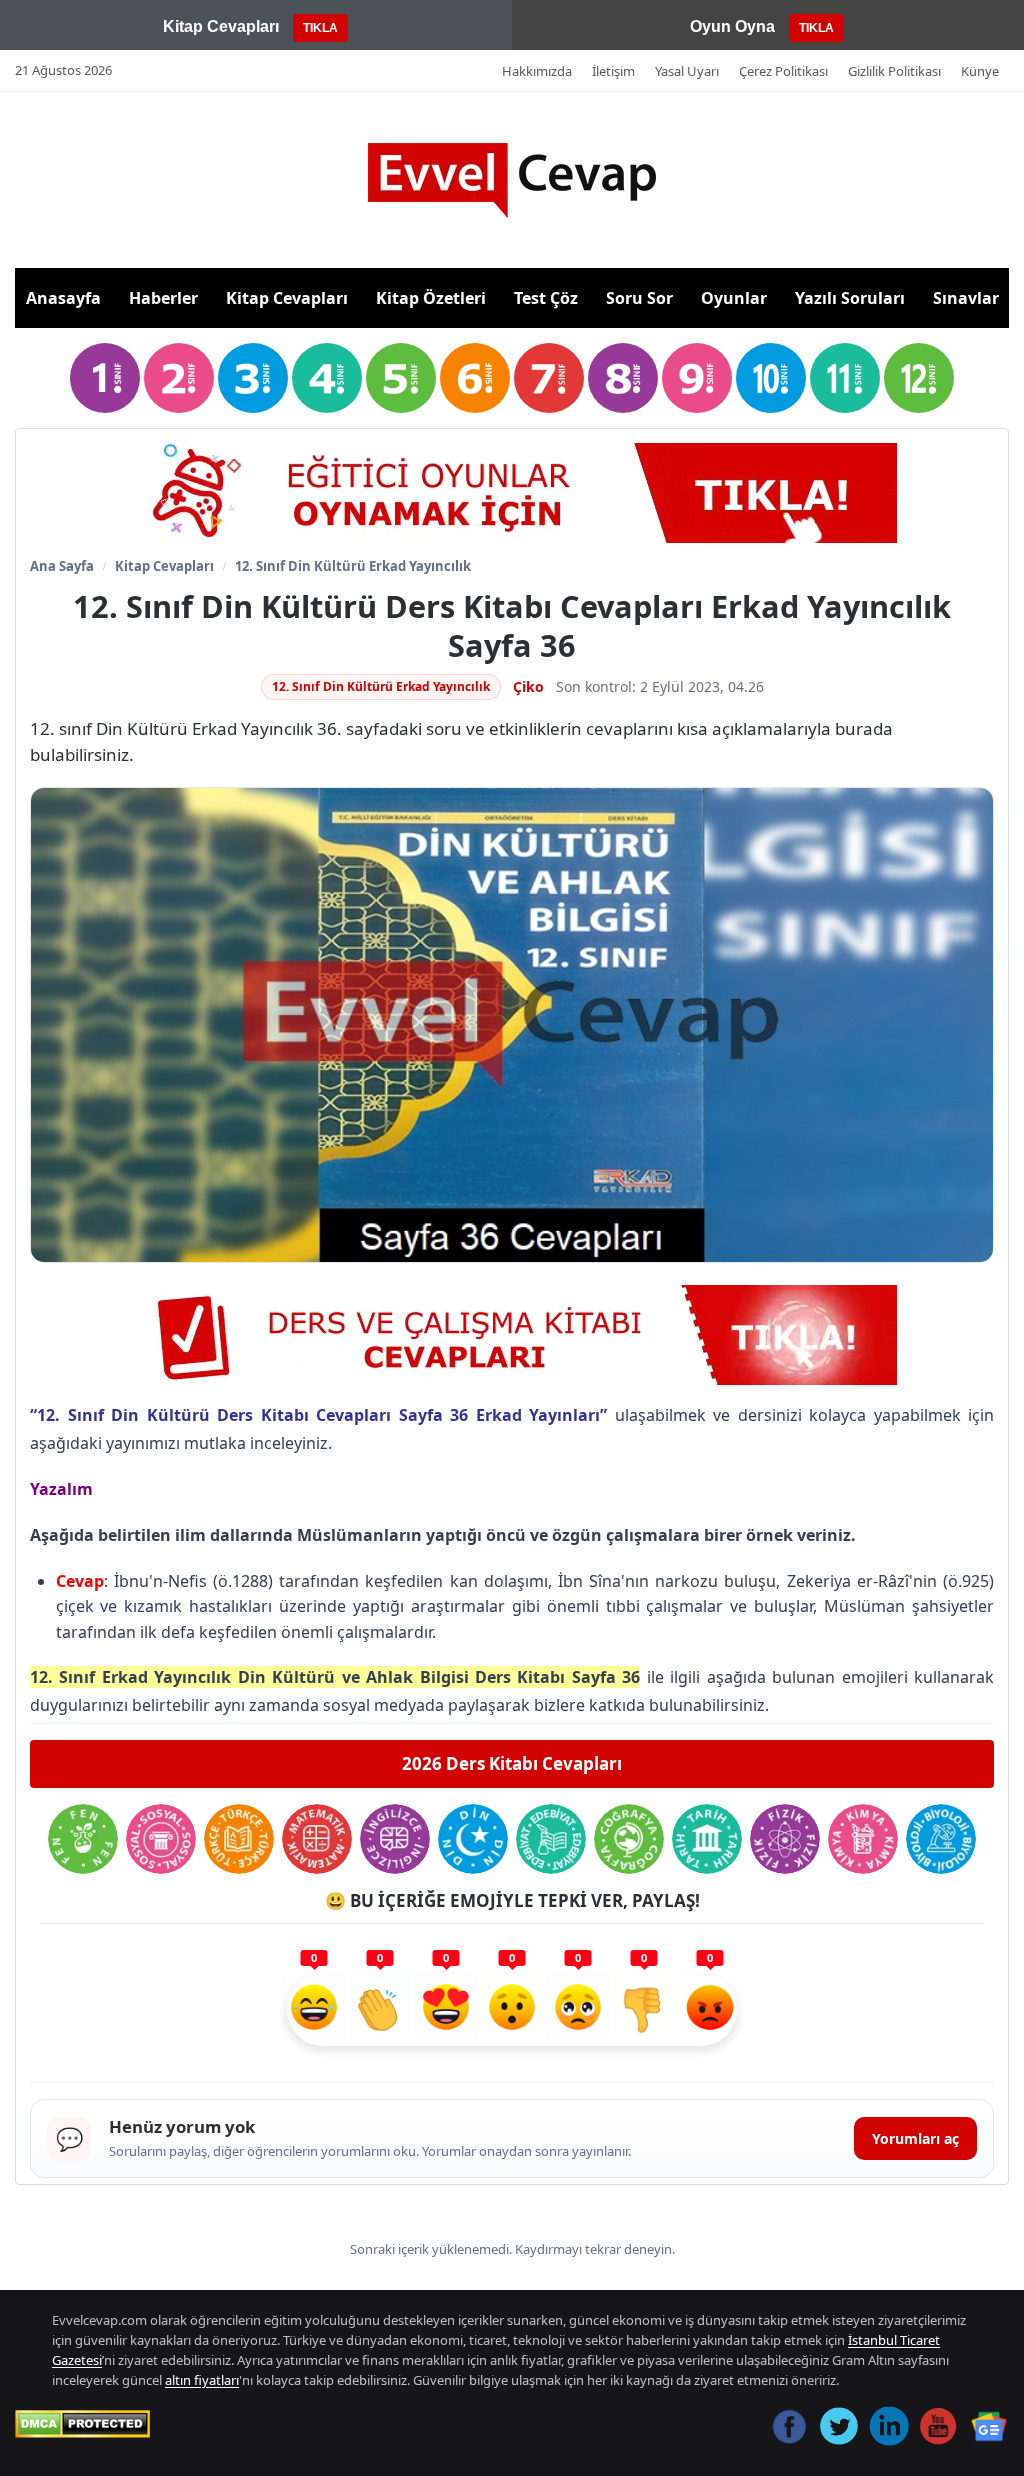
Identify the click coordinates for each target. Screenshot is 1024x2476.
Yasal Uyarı (687, 71)
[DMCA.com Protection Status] (82, 2424)
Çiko (528, 686)
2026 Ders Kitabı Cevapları (512, 1763)
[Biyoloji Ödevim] (941, 1839)
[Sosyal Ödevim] (161, 1839)
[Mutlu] (314, 2010)
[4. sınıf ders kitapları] (327, 378)
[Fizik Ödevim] (785, 1839)
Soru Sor (639, 298)
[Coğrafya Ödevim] (629, 1839)
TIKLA (320, 28)
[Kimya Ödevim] (863, 1839)
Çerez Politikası (783, 71)
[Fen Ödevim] (83, 1839)
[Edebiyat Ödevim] (551, 1839)
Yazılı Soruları (850, 298)
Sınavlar (966, 298)
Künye (980, 71)
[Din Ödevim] (473, 1839)
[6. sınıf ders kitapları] (475, 378)
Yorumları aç (915, 2138)
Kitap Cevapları (287, 298)
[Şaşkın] (512, 2010)
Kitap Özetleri (431, 298)
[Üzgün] (578, 2010)
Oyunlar (734, 298)
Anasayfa (63, 298)
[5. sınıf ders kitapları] (401, 378)
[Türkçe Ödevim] (239, 1839)
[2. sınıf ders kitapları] (179, 378)
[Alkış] (380, 2010)
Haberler (163, 298)
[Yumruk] (644, 2010)
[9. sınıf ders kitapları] (697, 378)
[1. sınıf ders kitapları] (105, 378)
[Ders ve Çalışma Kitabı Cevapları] (512, 1335)
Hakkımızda (537, 71)
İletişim (613, 71)
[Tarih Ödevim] (707, 1839)
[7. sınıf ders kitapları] (549, 378)
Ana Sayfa (62, 566)
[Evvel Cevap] (512, 180)
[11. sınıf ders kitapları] (845, 378)
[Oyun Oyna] (512, 493)
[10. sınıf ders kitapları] (771, 378)
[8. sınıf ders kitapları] (623, 378)
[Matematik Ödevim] (317, 1839)
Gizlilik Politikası (894, 71)
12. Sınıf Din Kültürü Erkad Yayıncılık (353, 566)
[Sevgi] (446, 2010)
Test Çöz (546, 298)
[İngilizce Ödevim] (395, 1839)
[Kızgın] (710, 2010)
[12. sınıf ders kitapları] (919, 378)
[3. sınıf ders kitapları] (253, 378)
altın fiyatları (202, 2380)
